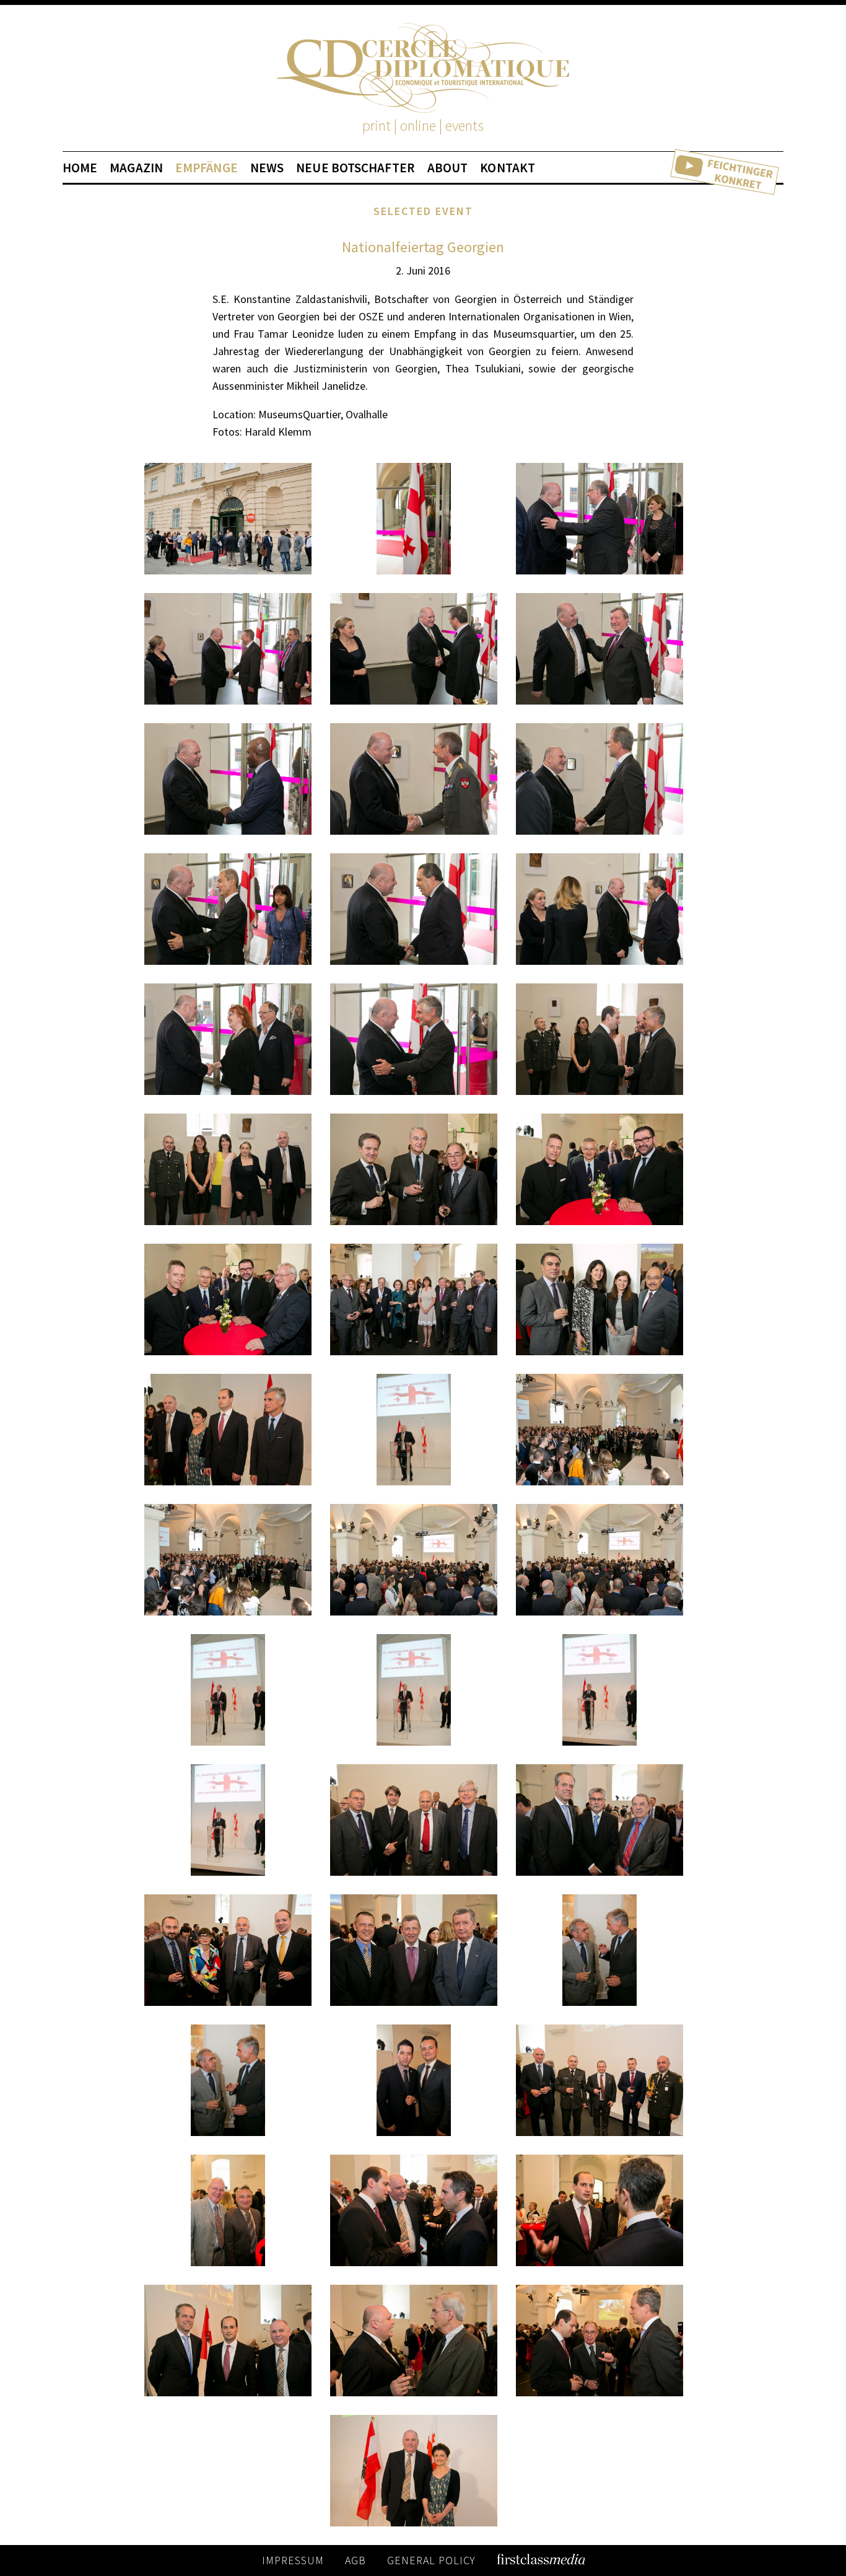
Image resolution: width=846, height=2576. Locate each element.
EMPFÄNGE (207, 168)
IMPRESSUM (293, 2560)
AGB (355, 2560)
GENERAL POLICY (431, 2560)
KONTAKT (508, 168)
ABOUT (448, 168)
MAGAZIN (136, 168)
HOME (80, 168)
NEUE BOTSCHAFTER (355, 168)
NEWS (267, 168)
